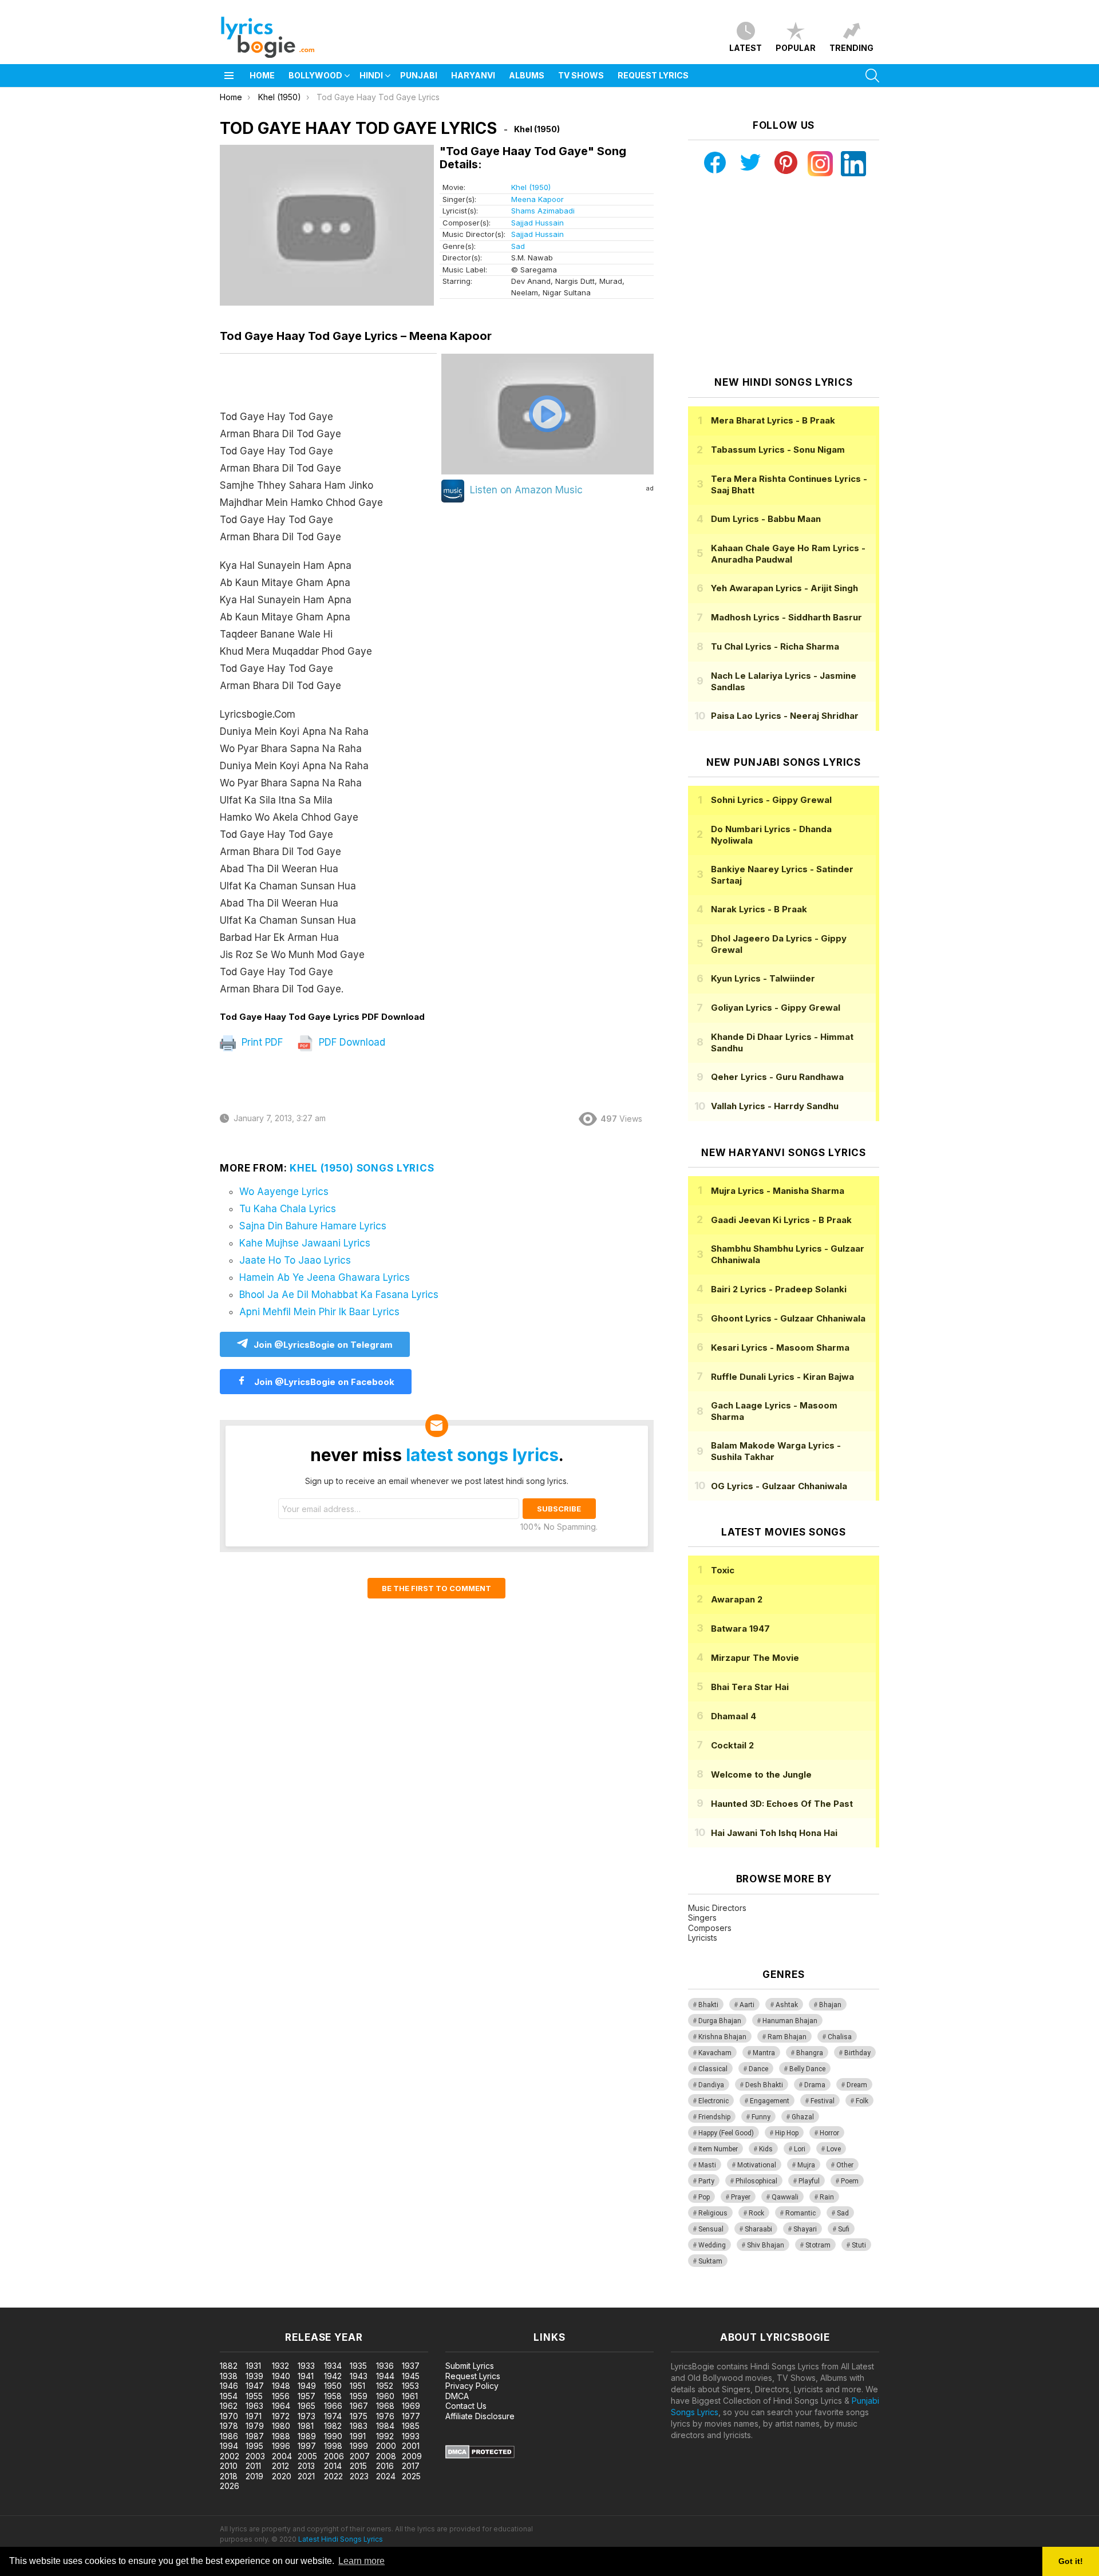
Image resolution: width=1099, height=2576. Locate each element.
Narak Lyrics (759, 909)
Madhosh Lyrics (786, 617)
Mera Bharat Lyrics (773, 420)
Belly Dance (807, 2069)
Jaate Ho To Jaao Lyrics (295, 1260)
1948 (281, 2386)
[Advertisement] (784, 276)
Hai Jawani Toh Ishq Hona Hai (774, 1833)
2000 (386, 2446)
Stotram (818, 2245)
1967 (359, 2406)
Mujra (806, 2165)
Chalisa (840, 2037)
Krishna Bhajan (722, 2037)
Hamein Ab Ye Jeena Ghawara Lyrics (325, 1277)
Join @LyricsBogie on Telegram (323, 1345)
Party (706, 2181)
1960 (385, 2396)
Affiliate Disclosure (480, 2416)
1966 (333, 2406)
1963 (254, 2406)
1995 (254, 2446)
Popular (796, 48)
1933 (306, 2366)
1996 (281, 2446)
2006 (334, 2456)
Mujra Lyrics (778, 1191)
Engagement (770, 2101)
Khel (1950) (531, 187)
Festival (823, 2101)
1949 (307, 2386)
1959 (359, 2396)
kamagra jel (202, 2302)
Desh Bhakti (764, 2085)
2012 (280, 2466)
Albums (527, 75)
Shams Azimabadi (543, 211)
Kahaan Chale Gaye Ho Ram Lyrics (788, 554)
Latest (746, 48)
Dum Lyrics (766, 519)
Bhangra (810, 2053)
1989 (307, 2436)
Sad (518, 246)
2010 (229, 2466)
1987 (255, 2436)
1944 (385, 2376)
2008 (386, 2456)
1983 (359, 2426)
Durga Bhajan (720, 2021)
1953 (410, 2386)
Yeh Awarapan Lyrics (784, 588)
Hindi (371, 75)
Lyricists (703, 1938)
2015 (358, 2466)
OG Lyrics (779, 1486)
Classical (713, 2069)
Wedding (712, 2245)
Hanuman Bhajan (790, 2021)
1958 (333, 2396)
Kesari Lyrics (780, 1348)
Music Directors (717, 1908)
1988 (281, 2436)
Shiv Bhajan (766, 2245)
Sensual (711, 2229)
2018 (229, 2476)
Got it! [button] (1071, 2561)
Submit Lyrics (470, 2366)
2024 (386, 2476)
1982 (333, 2426)
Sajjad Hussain (537, 223)
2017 (411, 2466)
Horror (829, 2133)
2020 (282, 2476)
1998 (333, 2446)
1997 (307, 2446)
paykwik (162, 2302)
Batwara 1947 (740, 1629)
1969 (411, 2406)
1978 (229, 2426)
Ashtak (787, 2005)
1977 (411, 2416)
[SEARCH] (872, 76)
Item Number (718, 2149)
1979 (255, 2426)
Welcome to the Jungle (761, 1774)
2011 (253, 2466)
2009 (412, 2456)
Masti (707, 2165)
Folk (862, 2101)
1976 (385, 2416)
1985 (411, 2426)
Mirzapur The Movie (755, 1658)
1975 (359, 2416)
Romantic (800, 2213)
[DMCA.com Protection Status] (480, 2456)
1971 (254, 2416)
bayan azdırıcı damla (106, 2302)
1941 (306, 2376)
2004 (282, 2456)
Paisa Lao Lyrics (785, 716)
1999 (359, 2446)
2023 (359, 2476)
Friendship (714, 2117)
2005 (307, 2456)
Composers (710, 1928)
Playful (809, 2181)
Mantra (764, 2053)
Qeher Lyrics (777, 1077)
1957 (307, 2396)
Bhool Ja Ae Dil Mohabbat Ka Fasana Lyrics (339, 1295)
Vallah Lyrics (775, 1106)
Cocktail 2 (732, 1745)
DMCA (457, 2396)
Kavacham (715, 2053)
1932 (280, 2366)
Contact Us (466, 2406)
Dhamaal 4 (734, 1716)
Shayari (805, 2229)
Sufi (844, 2229)
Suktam (710, 2261)
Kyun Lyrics (763, 978)
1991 (358, 2436)
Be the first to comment (436, 1588)
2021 (306, 2476)
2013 (306, 2466)
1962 (229, 2406)
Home (262, 75)
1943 (359, 2376)
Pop (704, 2197)
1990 (333, 2436)
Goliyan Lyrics (776, 1008)
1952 (385, 2386)
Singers (702, 1918)
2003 (255, 2456)
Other (845, 2165)
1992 (385, 2436)
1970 (229, 2416)
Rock (756, 2213)
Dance (758, 2069)
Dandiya (711, 2085)
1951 (357, 2386)
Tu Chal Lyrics (775, 646)
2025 (411, 2476)
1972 (281, 2416)
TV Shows (581, 75)
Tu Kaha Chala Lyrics (288, 1209)
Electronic (713, 2101)
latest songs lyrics (482, 1455)
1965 (307, 2406)
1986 (229, 2436)
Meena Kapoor (537, 199)
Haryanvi (473, 75)
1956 (281, 2396)
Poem (850, 2181)
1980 (281, 2426)
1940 (281, 2376)
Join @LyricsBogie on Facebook (323, 1382)
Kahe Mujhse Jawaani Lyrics (305, 1243)
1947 (255, 2386)
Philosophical (756, 2181)
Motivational (757, 2165)
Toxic (723, 1570)
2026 (230, 2486)
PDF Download (351, 1042)
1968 (385, 2406)
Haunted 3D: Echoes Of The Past (782, 1804)
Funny (761, 2117)
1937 (411, 2366)
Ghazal (803, 2117)
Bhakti (708, 2005)
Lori (800, 2149)
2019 (254, 2476)
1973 (307, 2416)
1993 (411, 2436)
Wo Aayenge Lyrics (284, 1192)
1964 (281, 2406)
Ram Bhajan (787, 2037)
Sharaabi (758, 2229)
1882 (229, 2366)
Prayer (741, 2197)
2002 (230, 2456)
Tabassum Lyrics (778, 450)
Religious (713, 2213)
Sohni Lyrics (771, 800)
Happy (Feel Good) (726, 2133)
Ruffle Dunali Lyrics (782, 1377)
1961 (410, 2396)
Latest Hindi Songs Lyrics (341, 2539)
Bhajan (830, 2005)
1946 (229, 2386)
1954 (229, 2396)
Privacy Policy (472, 2386)
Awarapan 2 (737, 1599)
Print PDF (261, 1042)
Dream (857, 2085)
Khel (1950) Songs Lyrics (362, 1168)
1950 (333, 2386)
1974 (333, 2416)
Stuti (859, 2245)
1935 (358, 2366)
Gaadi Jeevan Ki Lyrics (781, 1220)
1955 (254, 2396)
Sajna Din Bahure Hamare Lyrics (313, 1226)
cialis (56, 2302)
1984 (385, 2426)
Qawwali (785, 2197)
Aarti (747, 2005)
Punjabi (419, 75)
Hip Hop (787, 2133)
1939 (254, 2376)
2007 (360, 2456)
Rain (827, 2197)
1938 (229, 2376)
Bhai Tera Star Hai (750, 1687)
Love (834, 2149)
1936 (385, 2366)
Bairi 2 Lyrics (779, 1289)
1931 (253, 2366)
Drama (815, 2085)
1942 (333, 2376)
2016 (385, 2466)
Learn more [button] (361, 2561)
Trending (851, 48)
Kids (766, 2149)
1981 (306, 2426)
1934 (333, 2366)
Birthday (857, 2053)
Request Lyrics (653, 75)
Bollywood (315, 75)
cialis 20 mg (22, 2302)
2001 (411, 2446)
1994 (229, 2446)
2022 (333, 2476)
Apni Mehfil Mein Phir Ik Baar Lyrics (319, 1312)
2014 (333, 2466)
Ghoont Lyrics (788, 1318)
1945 (411, 2376)
